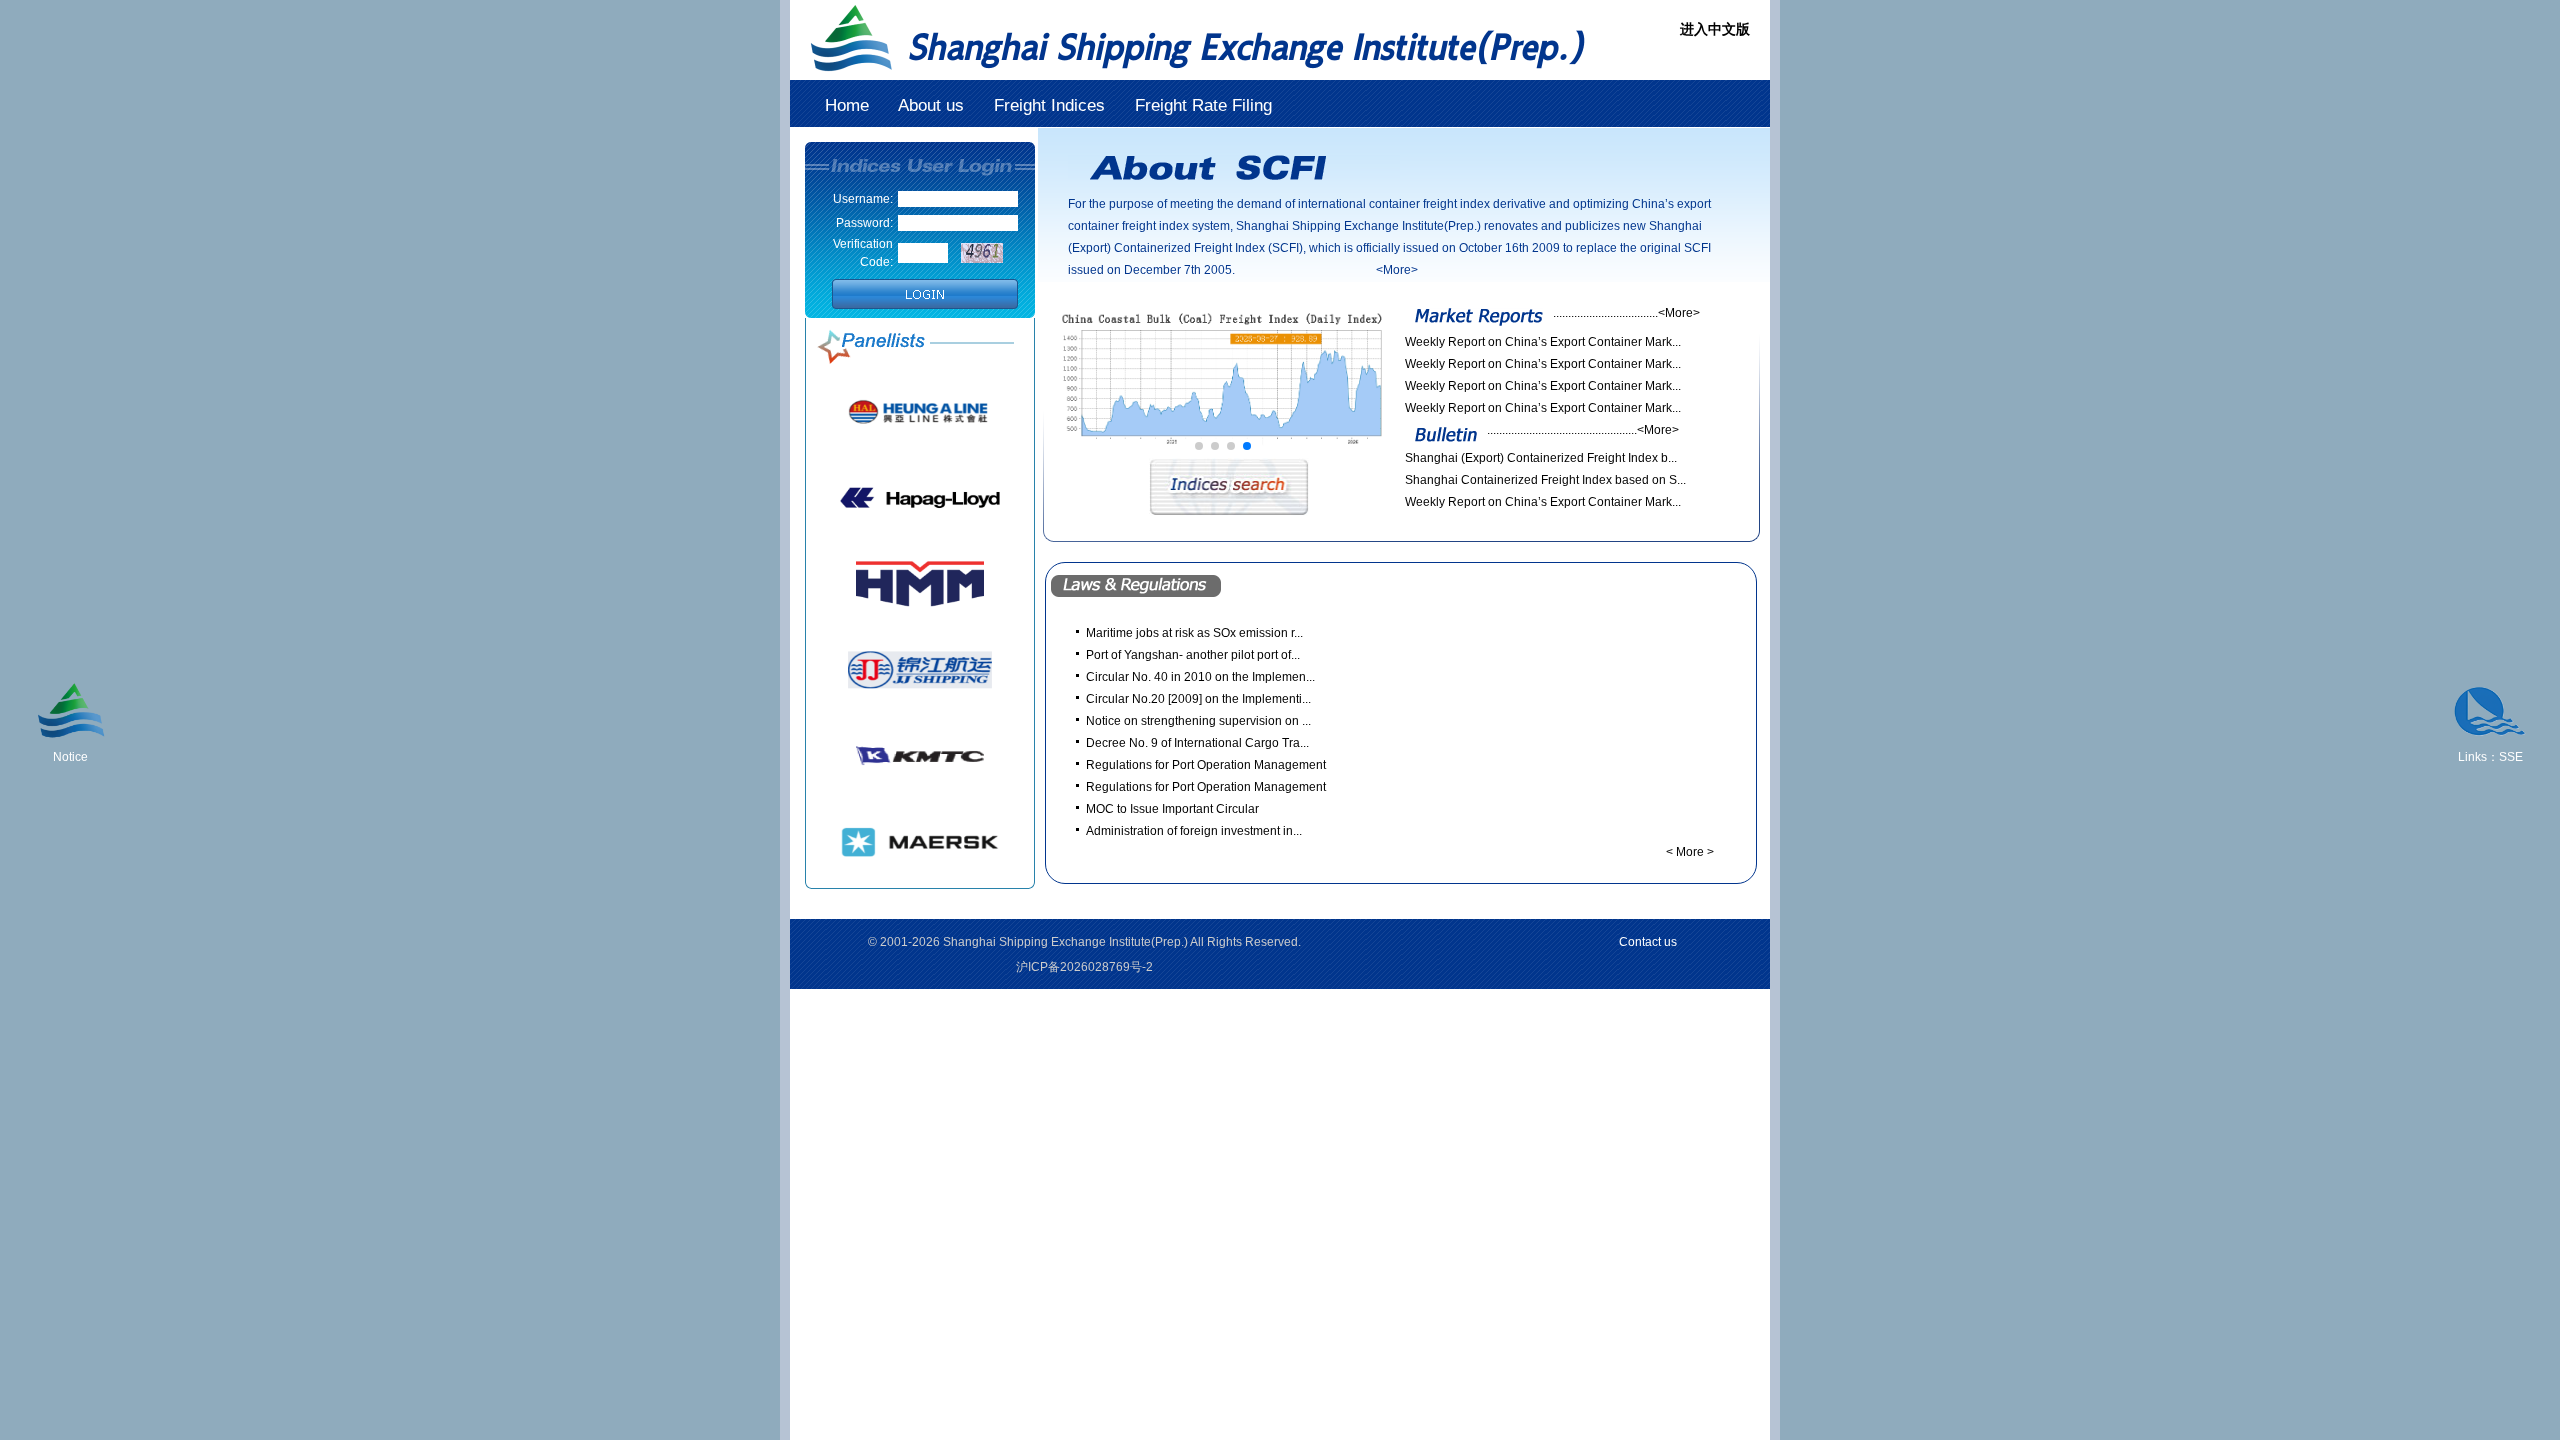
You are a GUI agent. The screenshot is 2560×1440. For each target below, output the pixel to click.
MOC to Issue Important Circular (1172, 809)
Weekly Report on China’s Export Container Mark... (1543, 342)
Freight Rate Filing (1203, 105)
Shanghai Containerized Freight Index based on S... (1545, 480)
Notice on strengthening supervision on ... (1198, 721)
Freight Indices (1049, 105)
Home (847, 105)
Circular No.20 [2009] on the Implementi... (1198, 699)
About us (933, 105)
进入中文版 (1715, 29)
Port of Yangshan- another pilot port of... (1193, 655)
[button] (1199, 446)
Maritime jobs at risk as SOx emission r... (1194, 633)
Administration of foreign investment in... (1194, 831)
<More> (1679, 313)
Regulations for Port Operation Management (1206, 765)
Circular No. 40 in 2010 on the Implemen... (1200, 677)
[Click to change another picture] (982, 252)
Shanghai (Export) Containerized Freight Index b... (1541, 458)
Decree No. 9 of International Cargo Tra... (1197, 743)
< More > (1690, 852)
